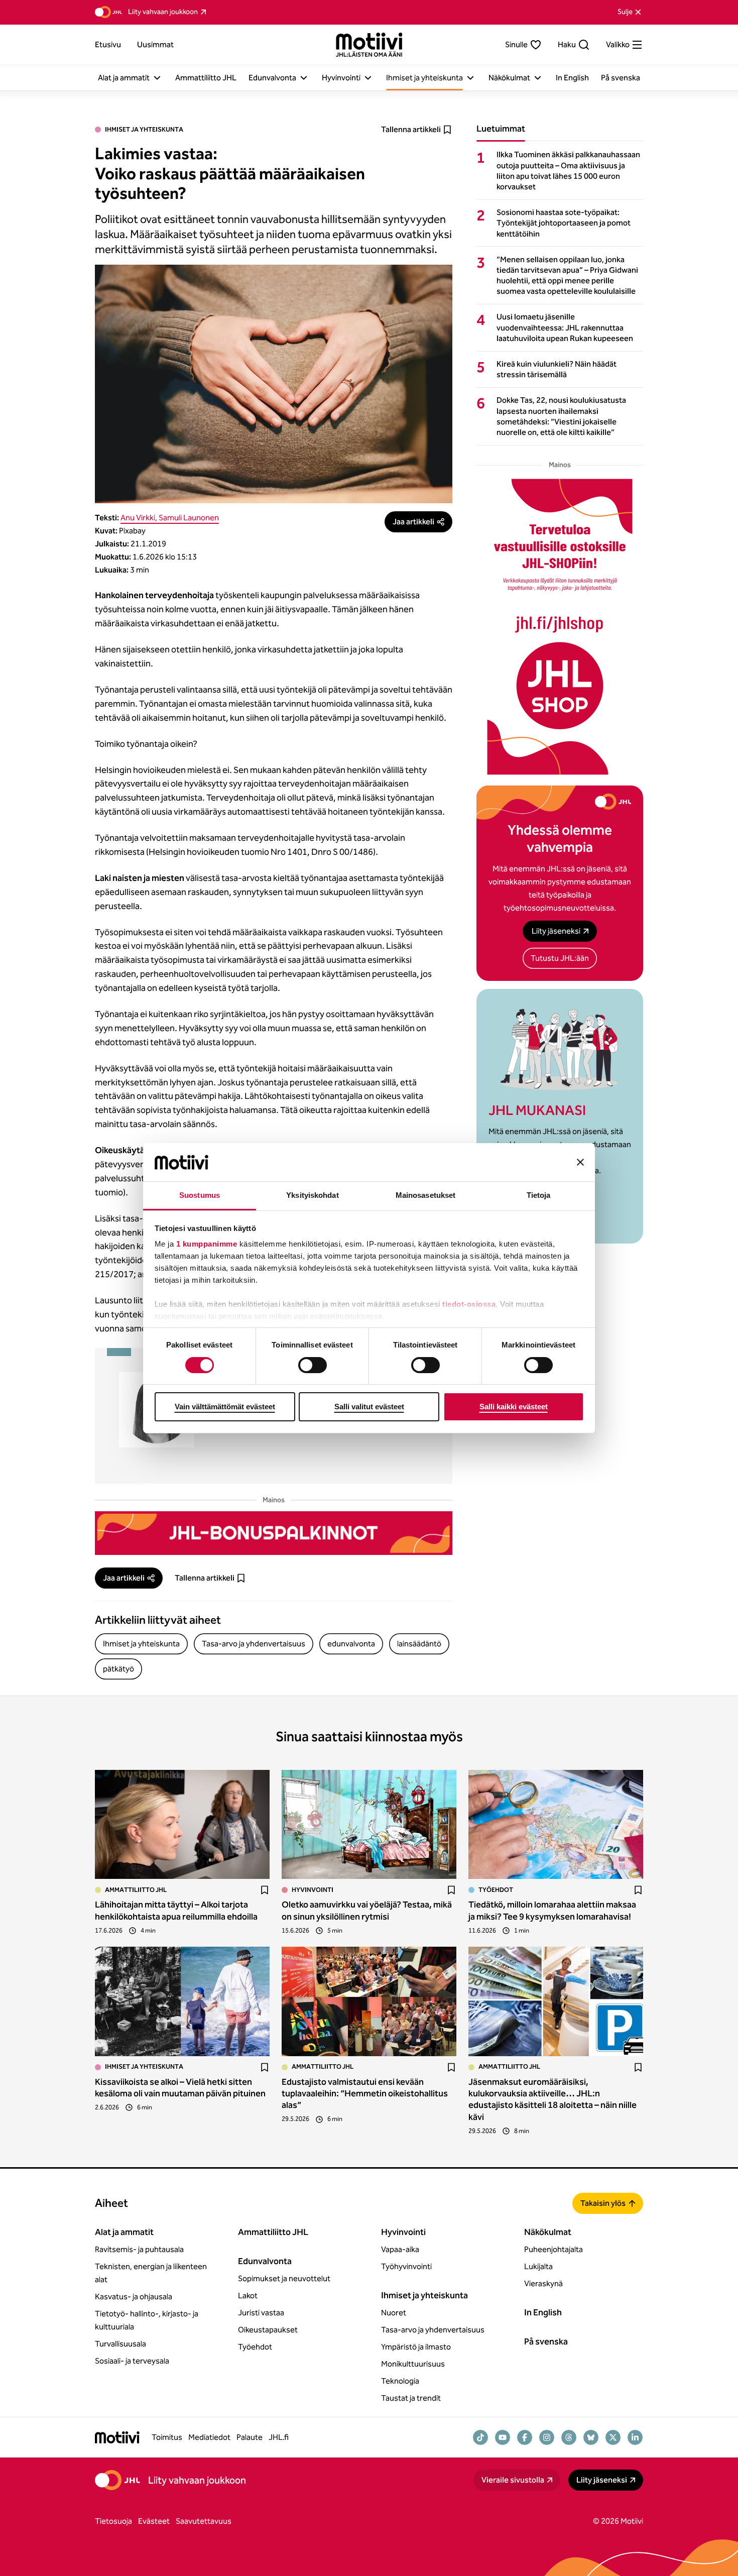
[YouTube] (503, 2437)
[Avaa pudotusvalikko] (157, 78)
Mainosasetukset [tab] (426, 1195)
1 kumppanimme (207, 1244)
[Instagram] (547, 2437)
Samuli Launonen (189, 518)
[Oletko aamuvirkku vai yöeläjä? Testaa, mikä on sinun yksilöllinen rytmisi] (369, 1825)
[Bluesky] (591, 2437)
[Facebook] (525, 2437)
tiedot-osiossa (469, 1304)
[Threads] (569, 2437)
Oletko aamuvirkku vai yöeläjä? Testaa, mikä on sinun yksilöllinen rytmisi (367, 1910)
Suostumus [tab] (200, 1195)
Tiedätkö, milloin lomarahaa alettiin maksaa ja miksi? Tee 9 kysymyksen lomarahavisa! (552, 1910)
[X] (613, 2437)
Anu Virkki (138, 518)
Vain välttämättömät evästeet (225, 1407)
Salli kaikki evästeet (514, 1407)
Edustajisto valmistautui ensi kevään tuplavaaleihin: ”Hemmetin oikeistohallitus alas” (365, 2094)
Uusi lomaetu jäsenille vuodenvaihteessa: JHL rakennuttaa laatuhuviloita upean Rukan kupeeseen (565, 327)
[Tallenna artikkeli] (265, 1890)
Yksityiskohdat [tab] (312, 1195)
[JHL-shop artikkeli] (560, 627)
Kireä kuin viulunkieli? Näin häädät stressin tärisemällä (557, 369)
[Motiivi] (369, 45)
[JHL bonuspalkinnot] (274, 1533)
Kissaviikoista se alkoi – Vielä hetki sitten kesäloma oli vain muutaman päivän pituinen (180, 2088)
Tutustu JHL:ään (560, 958)
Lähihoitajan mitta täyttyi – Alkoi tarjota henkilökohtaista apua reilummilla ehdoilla (176, 1910)
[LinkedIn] (635, 2437)
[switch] (313, 1365)
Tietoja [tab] (539, 1195)
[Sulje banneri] (580, 1162)
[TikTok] (480, 2437)
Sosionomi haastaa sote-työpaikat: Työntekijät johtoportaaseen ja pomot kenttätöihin (564, 223)
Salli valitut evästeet (369, 1407)
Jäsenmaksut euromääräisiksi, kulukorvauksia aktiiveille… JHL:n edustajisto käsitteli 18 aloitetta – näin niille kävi (552, 2099)
